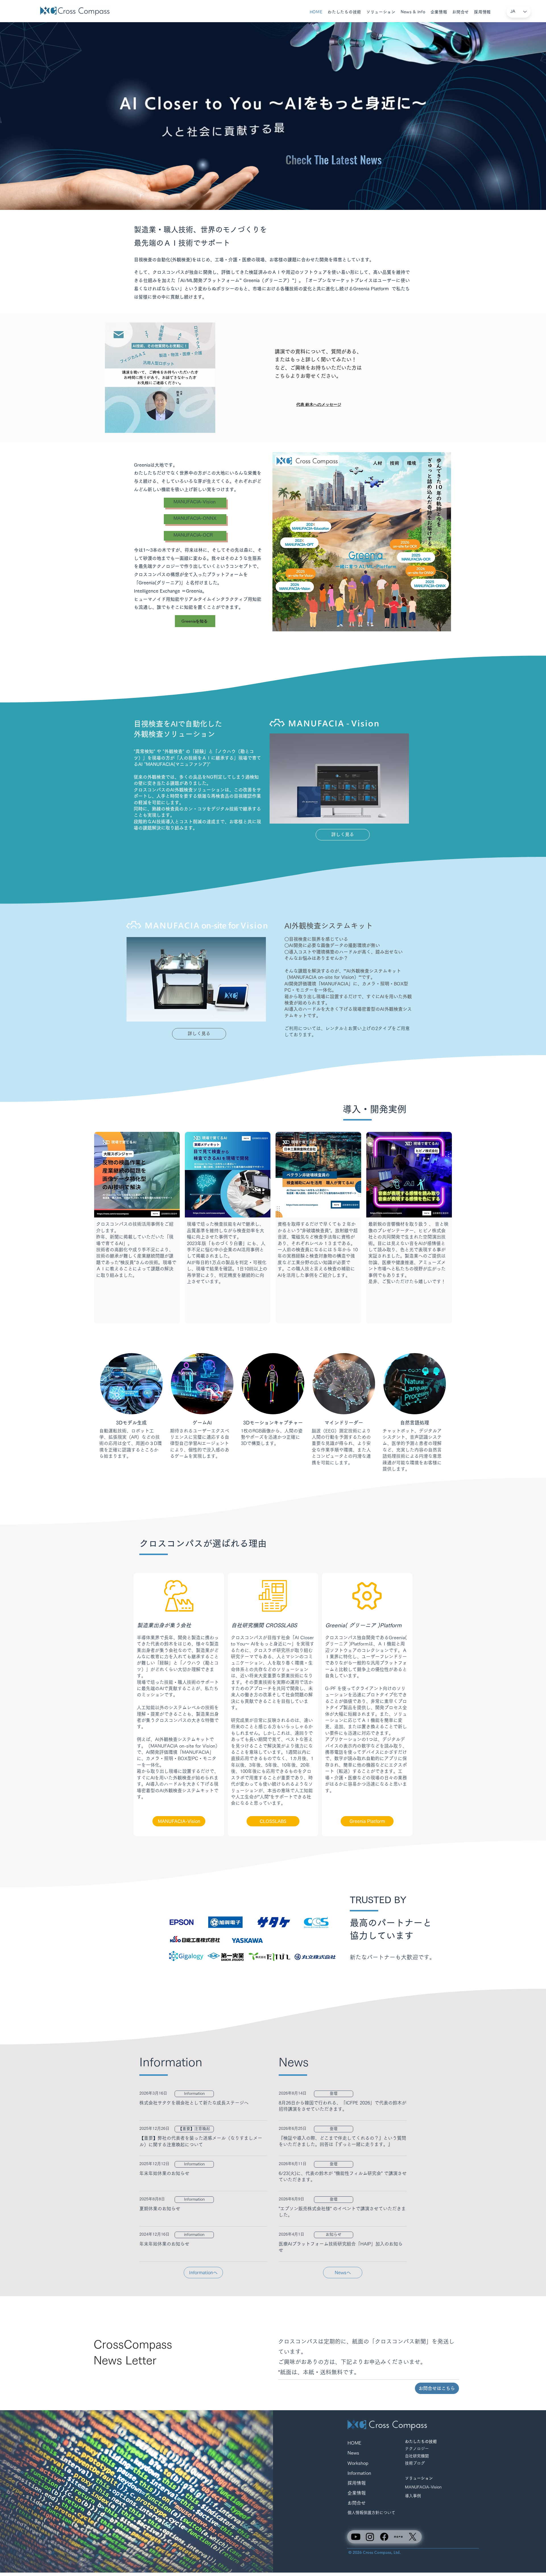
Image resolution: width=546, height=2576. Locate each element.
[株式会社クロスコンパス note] (398, 2537)
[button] (344, 12)
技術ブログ (417, 2463)
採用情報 (357, 2483)
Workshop (358, 2463)
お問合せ (357, 2503)
